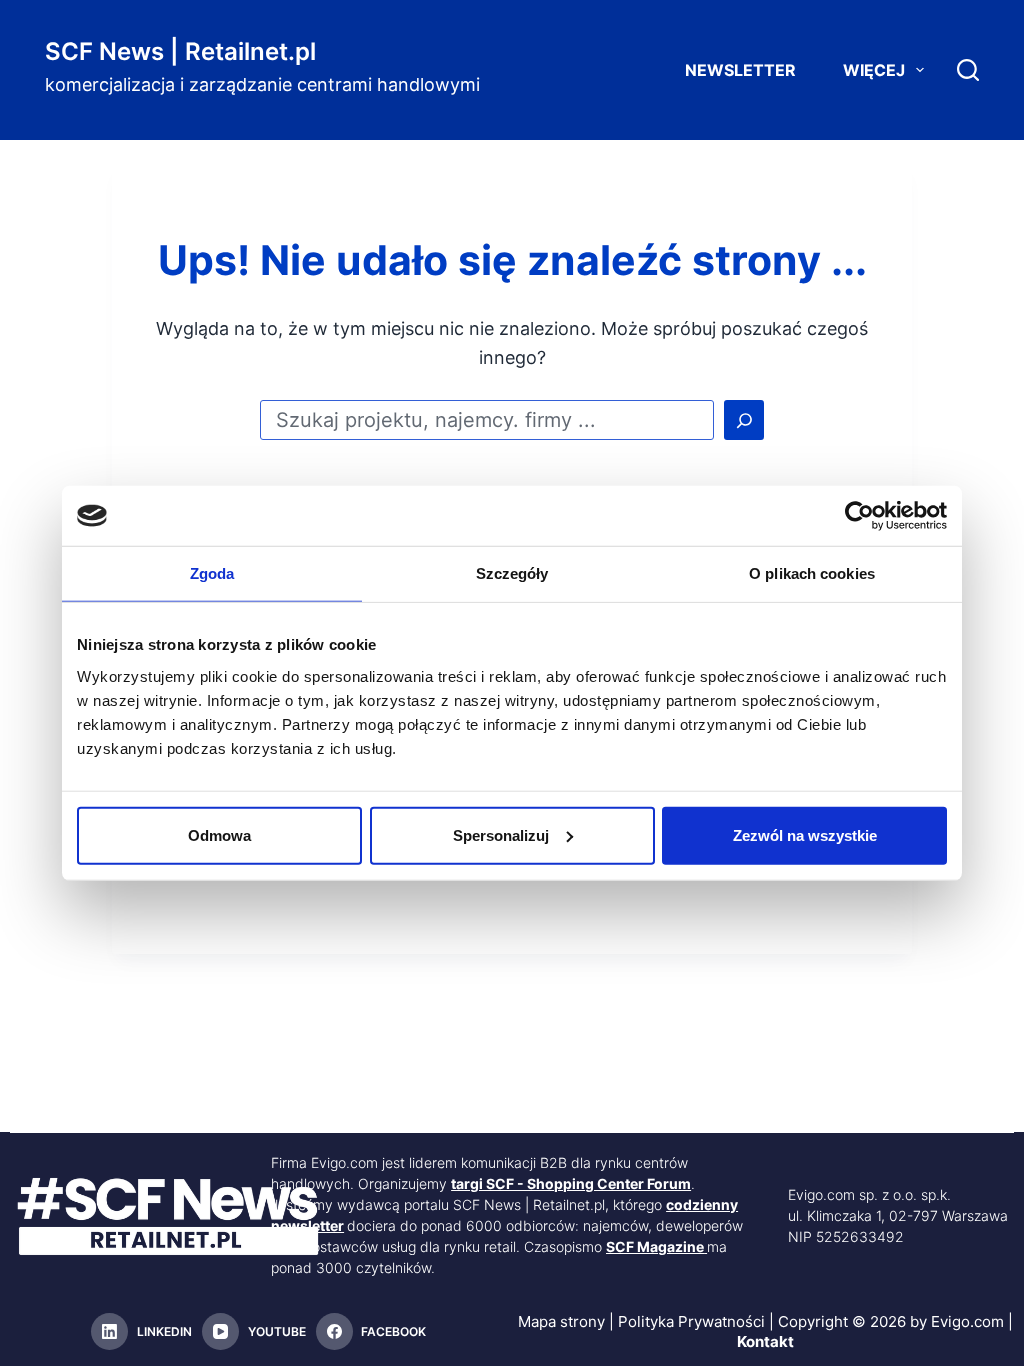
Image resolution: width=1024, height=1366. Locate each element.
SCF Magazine (655, 1246)
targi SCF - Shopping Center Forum (571, 1183)
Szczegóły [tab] (512, 573)
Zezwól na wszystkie (805, 834)
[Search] (968, 70)
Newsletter (740, 70)
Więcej (874, 70)
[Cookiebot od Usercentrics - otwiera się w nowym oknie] (859, 516)
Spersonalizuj (501, 834)
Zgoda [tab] (212, 573)
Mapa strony (561, 1321)
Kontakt (765, 1341)
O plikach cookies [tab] (812, 573)
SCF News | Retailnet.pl (180, 51)
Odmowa (219, 834)
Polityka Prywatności (691, 1321)
